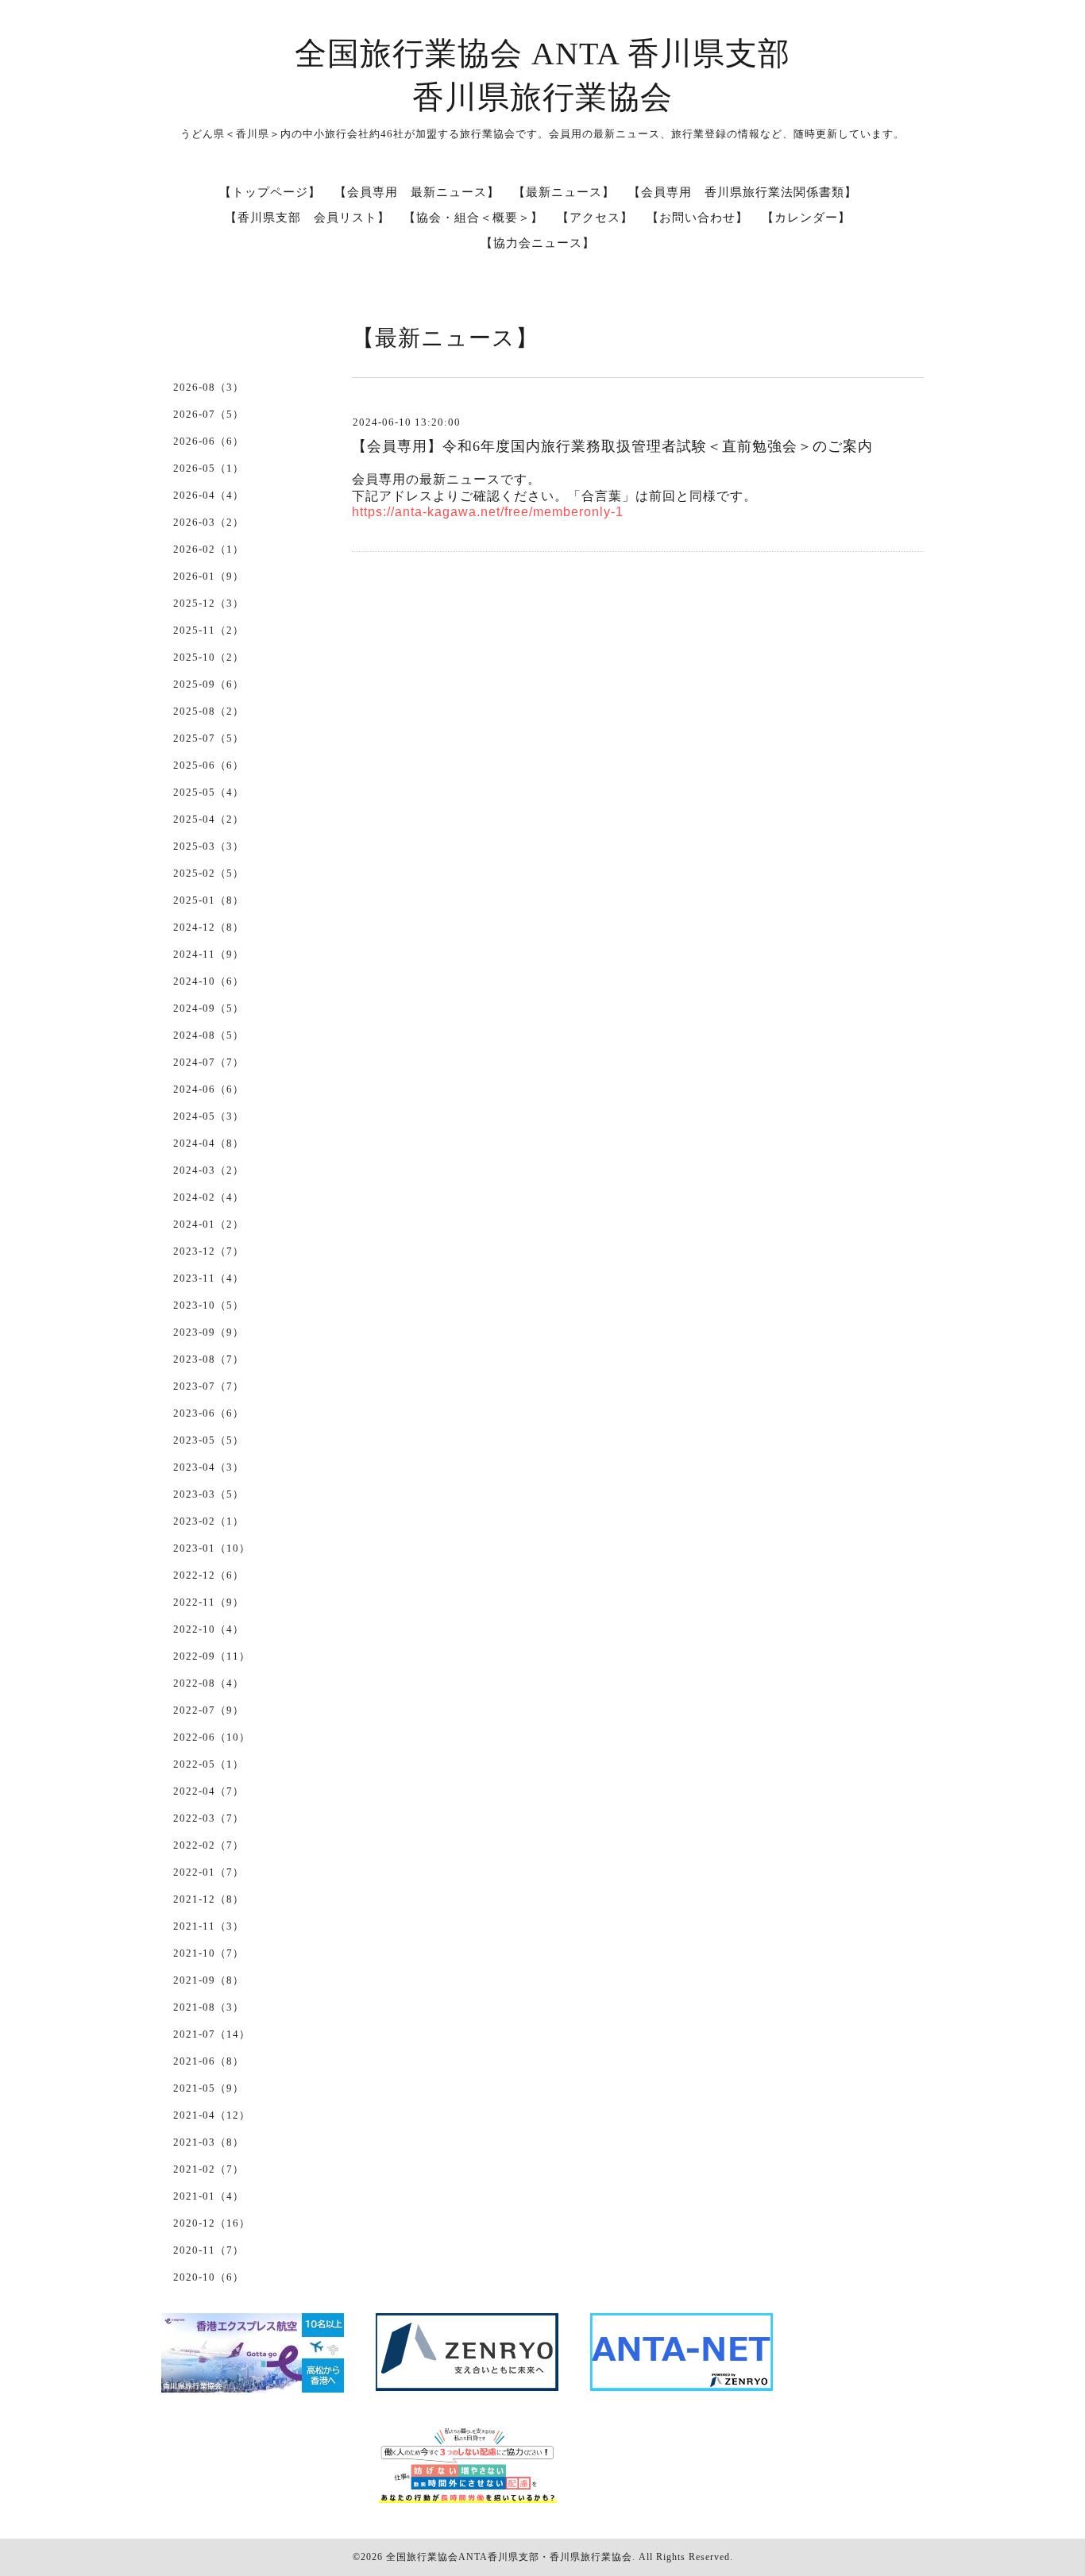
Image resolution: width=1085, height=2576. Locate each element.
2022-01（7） (209, 1872)
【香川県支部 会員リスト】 (307, 218)
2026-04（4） (209, 495)
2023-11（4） (209, 1278)
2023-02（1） (209, 1521)
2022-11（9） (209, 1602)
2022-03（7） (209, 1818)
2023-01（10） (212, 1548)
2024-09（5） (209, 1008)
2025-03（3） (209, 846)
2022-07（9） (209, 1710)
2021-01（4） (209, 2196)
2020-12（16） (212, 2223)
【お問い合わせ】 (697, 218)
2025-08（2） (209, 711)
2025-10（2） (209, 657)
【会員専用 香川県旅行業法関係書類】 (743, 192)
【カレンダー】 (806, 218)
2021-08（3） (209, 2007)
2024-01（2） (209, 1224)
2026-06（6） (209, 441)
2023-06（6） (209, 1413)
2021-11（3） (209, 1926)
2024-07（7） (209, 1062)
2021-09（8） (209, 1980)
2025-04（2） (209, 819)
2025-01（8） (209, 900)
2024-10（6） (209, 981)
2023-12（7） (209, 1251)
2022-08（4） (209, 1683)
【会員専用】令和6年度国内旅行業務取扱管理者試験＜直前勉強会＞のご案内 (612, 446)
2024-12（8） (209, 927)
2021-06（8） (209, 2061)
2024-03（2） (209, 1170)
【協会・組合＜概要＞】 (473, 218)
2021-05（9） (209, 2088)
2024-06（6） (209, 1089)
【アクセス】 (595, 218)
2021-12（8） (209, 1899)
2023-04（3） (209, 1467)
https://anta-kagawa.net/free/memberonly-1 (488, 512)
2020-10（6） (209, 2277)
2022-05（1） (209, 1764)
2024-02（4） (209, 1197)
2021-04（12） (212, 2115)
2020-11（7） (209, 2250)
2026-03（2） (209, 522)
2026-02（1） (209, 549)
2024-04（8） (209, 1143)
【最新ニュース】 (564, 192)
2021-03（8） (209, 2142)
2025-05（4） (209, 792)
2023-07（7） (209, 1386)
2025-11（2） (209, 630)
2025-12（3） (209, 603)
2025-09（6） (209, 684)
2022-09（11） (212, 1656)
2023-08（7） (209, 1359)
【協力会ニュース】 (538, 243)
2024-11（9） (209, 954)
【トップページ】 (270, 192)
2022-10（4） (209, 1629)
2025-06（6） (209, 765)
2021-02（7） (209, 2169)
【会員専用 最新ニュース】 (417, 192)
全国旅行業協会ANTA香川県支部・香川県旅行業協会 (509, 2557)
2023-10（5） (209, 1305)
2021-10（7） (209, 1953)
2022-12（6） (209, 1575)
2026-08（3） (209, 387)
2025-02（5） (209, 873)
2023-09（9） (209, 1332)
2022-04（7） (209, 1791)
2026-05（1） (209, 468)
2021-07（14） (212, 2034)
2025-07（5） (209, 738)
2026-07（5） (209, 414)
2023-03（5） (209, 1494)
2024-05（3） (209, 1116)
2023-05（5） (209, 1440)
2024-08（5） (209, 1035)
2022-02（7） (209, 1845)
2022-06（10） (212, 1737)
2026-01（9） (209, 576)
